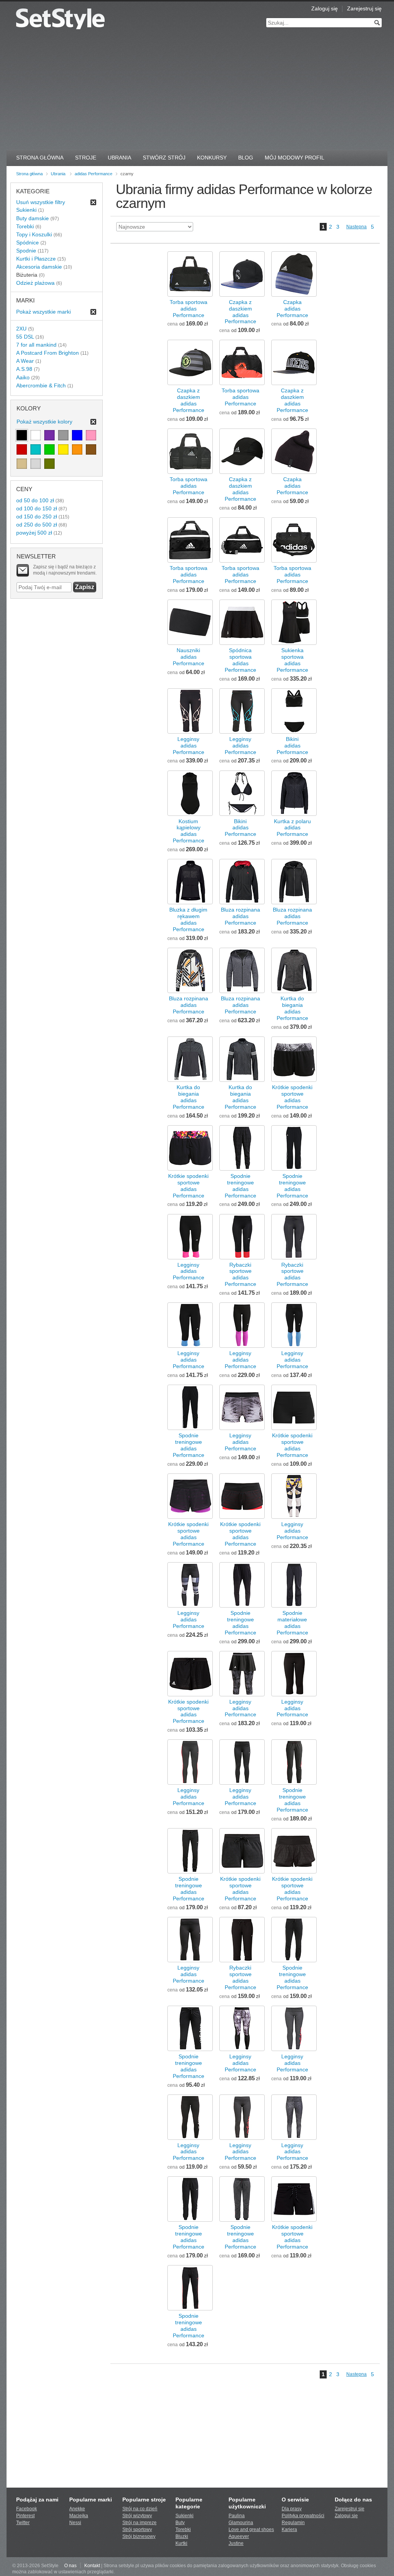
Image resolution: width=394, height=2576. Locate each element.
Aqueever (239, 2536)
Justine (236, 2543)
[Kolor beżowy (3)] (22, 464)
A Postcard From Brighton (48, 353)
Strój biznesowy (139, 2536)
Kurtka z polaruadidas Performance (292, 828)
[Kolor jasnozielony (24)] (49, 449)
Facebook (27, 2509)
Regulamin (293, 2523)
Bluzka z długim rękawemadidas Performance (188, 919)
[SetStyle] (60, 19)
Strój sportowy (137, 2529)
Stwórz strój (164, 158)
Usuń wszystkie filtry (41, 202)
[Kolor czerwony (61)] (22, 449)
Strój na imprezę (139, 2523)
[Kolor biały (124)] (36, 435)
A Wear (25, 361)
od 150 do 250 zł (37, 517)
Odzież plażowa (35, 283)
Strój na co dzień (140, 2509)
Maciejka (79, 2516)
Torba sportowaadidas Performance (189, 309)
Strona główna (29, 174)
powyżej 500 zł (34, 533)
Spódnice (28, 242)
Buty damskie (33, 218)
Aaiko (23, 377)
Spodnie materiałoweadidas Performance (292, 1623)
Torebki (25, 226)
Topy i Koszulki (34, 234)
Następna (356, 227)
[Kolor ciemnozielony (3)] (49, 464)
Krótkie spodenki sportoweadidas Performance (292, 1097)
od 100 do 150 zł (37, 508)
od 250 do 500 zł (37, 525)
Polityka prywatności (303, 2516)
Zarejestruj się (364, 8)
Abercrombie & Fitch (41, 385)
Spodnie (26, 251)
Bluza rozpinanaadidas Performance (240, 916)
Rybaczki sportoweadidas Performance (240, 1275)
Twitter (23, 2523)
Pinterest (25, 2516)
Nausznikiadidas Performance (189, 657)
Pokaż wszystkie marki (43, 312)
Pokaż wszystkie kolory (44, 422)
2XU (21, 329)
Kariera (289, 2529)
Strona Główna (40, 158)
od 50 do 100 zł (35, 500)
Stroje (86, 158)
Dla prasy (292, 2509)
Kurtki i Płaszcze (36, 259)
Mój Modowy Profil (295, 158)
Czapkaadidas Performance (292, 309)
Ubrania (119, 158)
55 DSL (25, 337)
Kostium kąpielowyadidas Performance (189, 831)
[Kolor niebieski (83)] (77, 435)
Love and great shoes (251, 2529)
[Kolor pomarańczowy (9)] (77, 449)
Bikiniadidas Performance (292, 746)
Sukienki (26, 210)
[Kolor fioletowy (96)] (49, 435)
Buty (180, 2523)
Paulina (237, 2516)
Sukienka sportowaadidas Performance (292, 660)
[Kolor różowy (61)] (91, 435)
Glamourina (241, 2523)
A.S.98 (24, 369)
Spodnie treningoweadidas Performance (240, 1186)
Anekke (77, 2509)
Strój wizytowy (137, 2516)
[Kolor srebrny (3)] (36, 464)
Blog (246, 158)
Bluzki (182, 2536)
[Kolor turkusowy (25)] (36, 449)
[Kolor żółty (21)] (63, 449)
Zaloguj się (325, 8)
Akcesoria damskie (39, 267)
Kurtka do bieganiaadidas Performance (292, 1008)
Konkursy (212, 158)
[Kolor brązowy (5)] (91, 449)
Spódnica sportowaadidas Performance (240, 660)
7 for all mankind (36, 345)
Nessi (75, 2523)
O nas (70, 2566)
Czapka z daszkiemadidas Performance (240, 312)
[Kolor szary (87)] (63, 435)
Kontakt (92, 2566)
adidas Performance (93, 174)
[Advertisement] (197, 92)
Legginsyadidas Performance (189, 746)
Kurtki (181, 2543)
